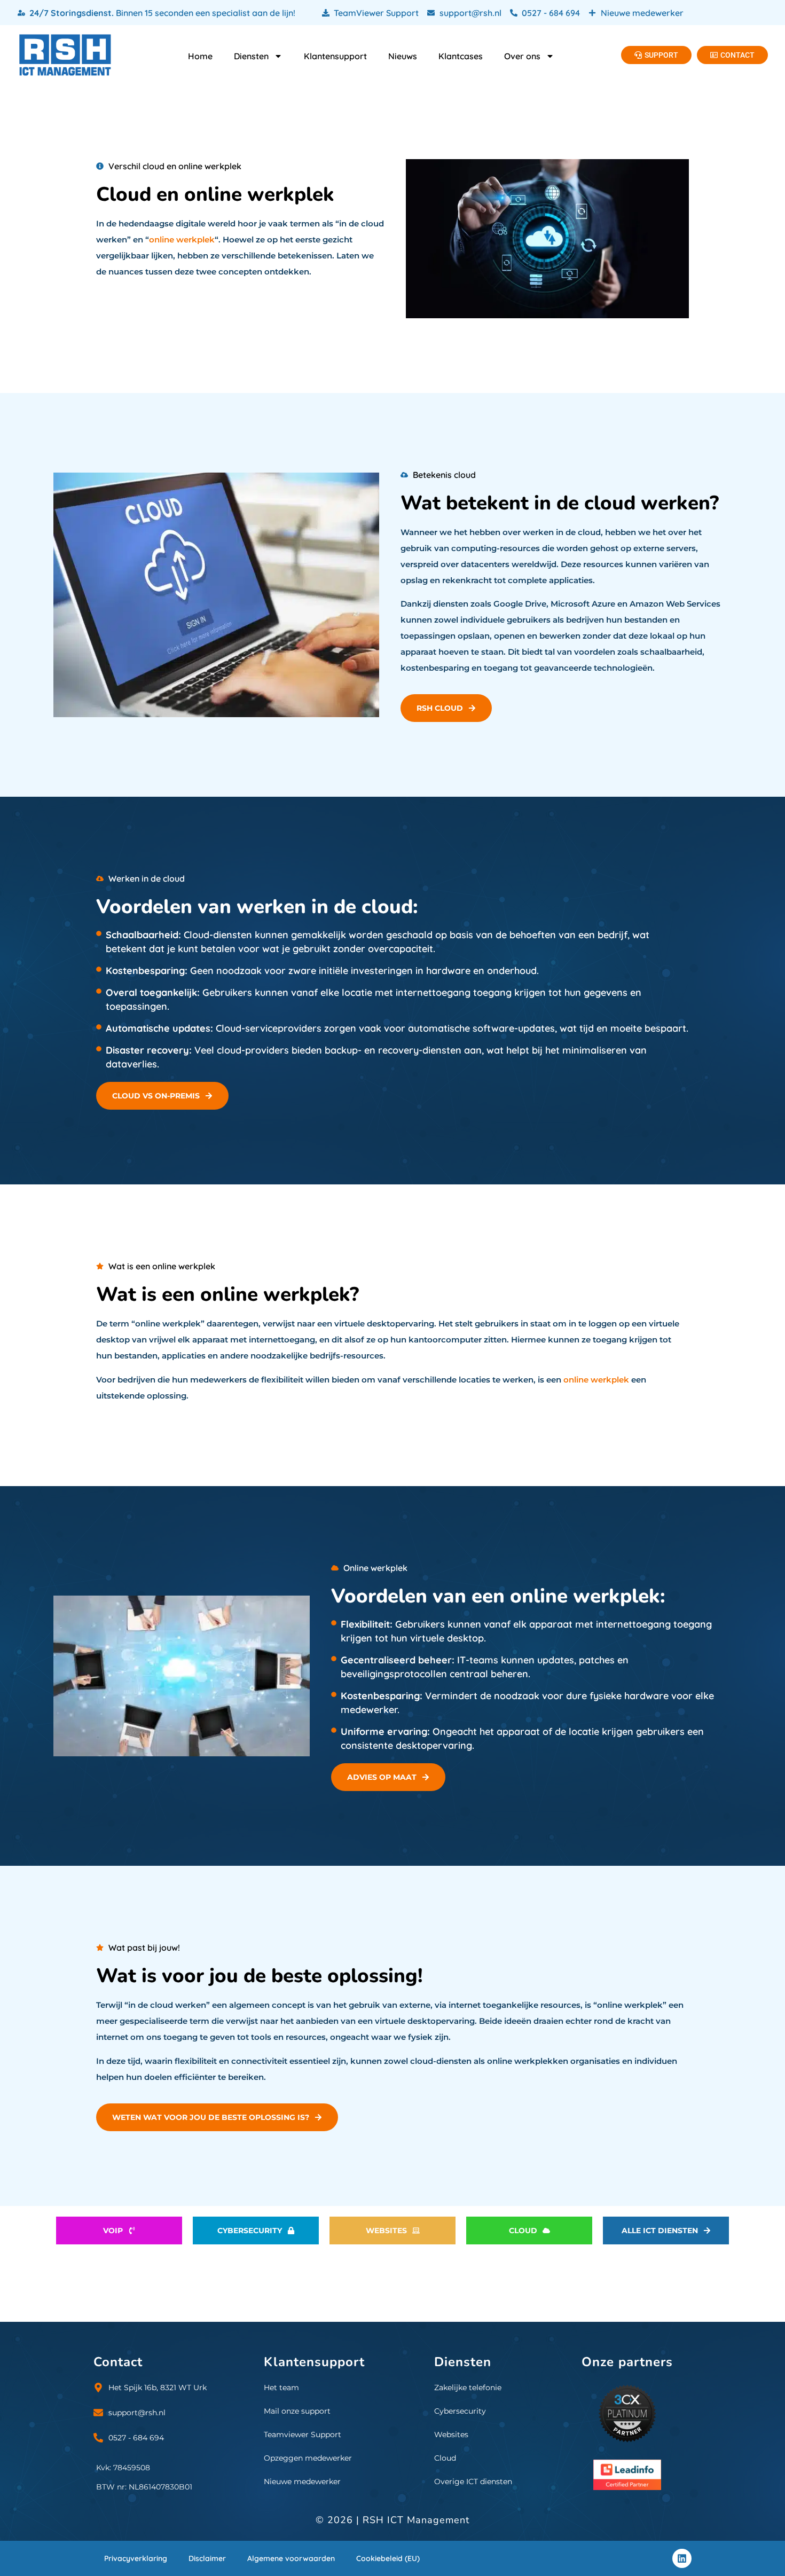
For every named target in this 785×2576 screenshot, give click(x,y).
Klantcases (461, 56)
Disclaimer (207, 2558)
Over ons (522, 56)
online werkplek (182, 239)
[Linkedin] (682, 2558)
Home (200, 56)
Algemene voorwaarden (291, 2558)
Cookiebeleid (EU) (388, 2558)
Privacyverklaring (136, 2558)
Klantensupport (335, 56)
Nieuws (403, 56)
